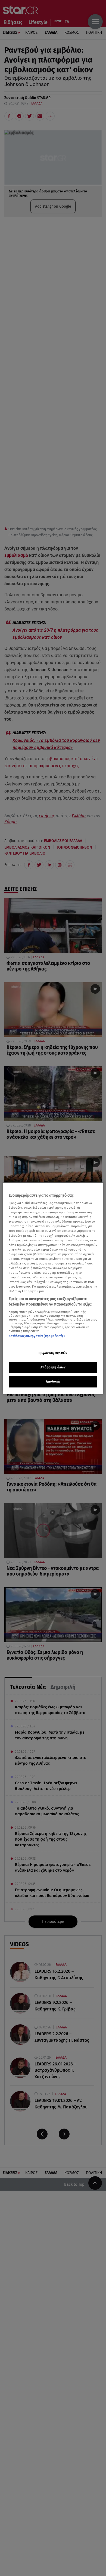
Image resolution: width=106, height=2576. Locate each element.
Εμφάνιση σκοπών (53, 1353)
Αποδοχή (53, 1381)
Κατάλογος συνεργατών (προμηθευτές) (37, 1336)
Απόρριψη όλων (53, 1367)
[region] (53, 1288)
